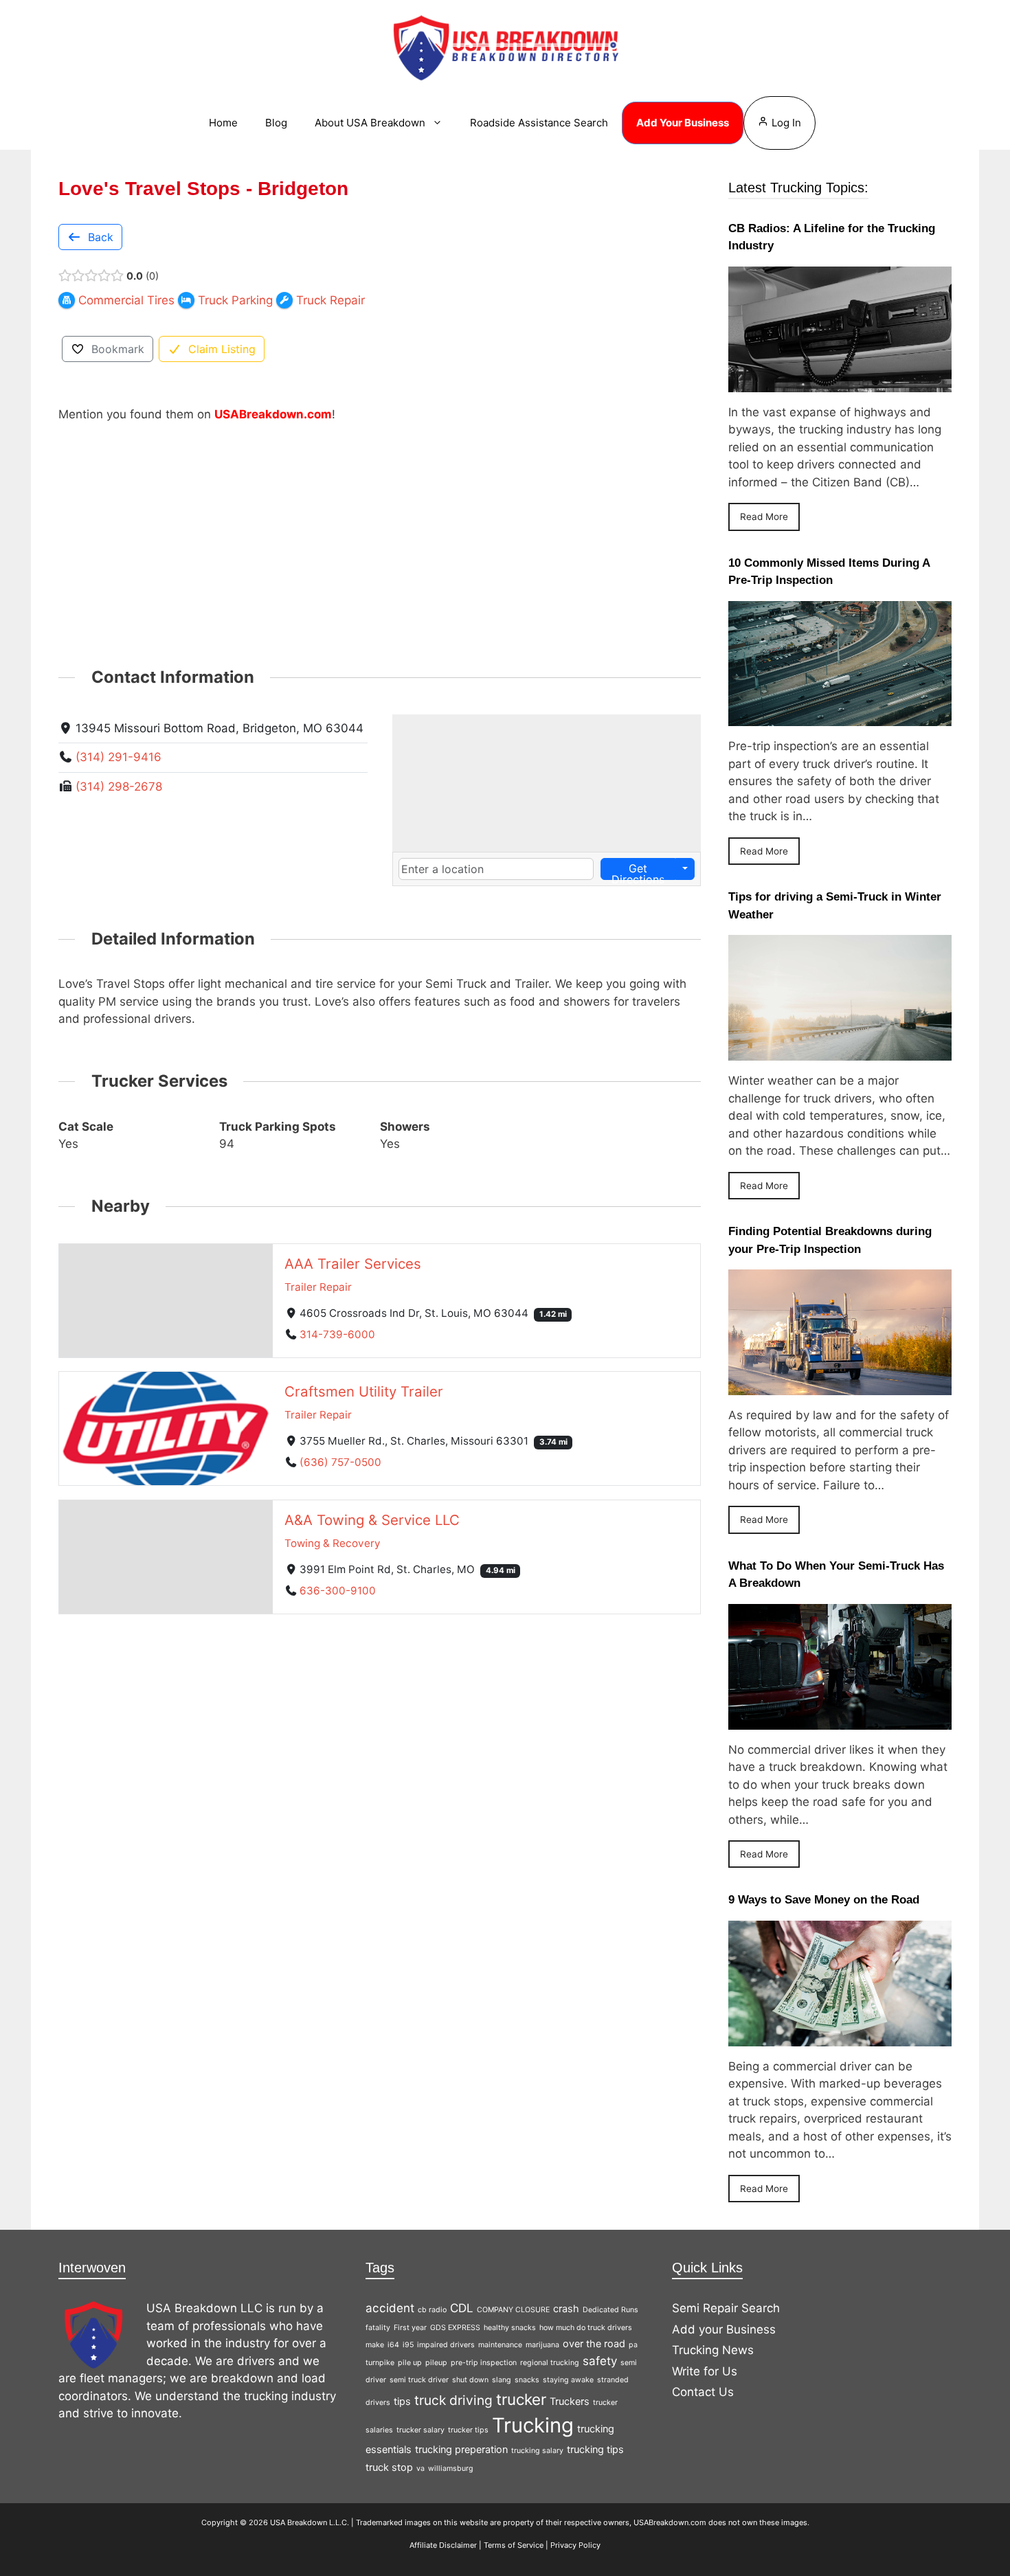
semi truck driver (419, 2380)
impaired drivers (446, 2345)
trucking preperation (461, 2449)
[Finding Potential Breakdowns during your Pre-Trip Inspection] (840, 1386)
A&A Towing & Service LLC (372, 1520)
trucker (521, 2399)
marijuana (542, 2345)
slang (502, 2380)
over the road (594, 2343)
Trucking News (713, 2350)
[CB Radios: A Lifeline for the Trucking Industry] (840, 383)
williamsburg (451, 2468)
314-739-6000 (337, 1334)
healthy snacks (510, 2328)
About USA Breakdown (370, 123)
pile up (410, 2363)
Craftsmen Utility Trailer (364, 1391)
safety (600, 2361)
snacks (527, 2380)
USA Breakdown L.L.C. (310, 2522)
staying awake (568, 2380)
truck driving (453, 2400)
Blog (276, 123)
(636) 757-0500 (340, 1462)
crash (566, 2308)
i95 (408, 2345)
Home (223, 123)
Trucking (533, 2425)
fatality (378, 2328)
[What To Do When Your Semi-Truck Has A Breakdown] (840, 1720)
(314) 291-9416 (119, 757)
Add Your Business (683, 123)
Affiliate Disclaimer (443, 2545)
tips (402, 2401)
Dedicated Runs (610, 2310)
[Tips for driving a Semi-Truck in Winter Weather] (840, 1052)
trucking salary (537, 2451)
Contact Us (703, 2392)
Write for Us (705, 2371)
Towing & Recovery (333, 1543)
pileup (436, 2363)
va (420, 2468)
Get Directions (638, 871)
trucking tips (595, 2449)
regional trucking (550, 2363)
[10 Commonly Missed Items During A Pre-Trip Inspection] (840, 717)
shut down (470, 2380)
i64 (393, 2345)
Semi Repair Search (726, 2308)
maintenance (500, 2345)
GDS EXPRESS (455, 2328)
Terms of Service (514, 2545)
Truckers (570, 2401)
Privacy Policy (575, 2545)
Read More (764, 517)
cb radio (432, 2310)
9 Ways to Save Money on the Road (824, 1900)
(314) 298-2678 (119, 787)
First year (410, 2328)
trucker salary (420, 2430)
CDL (462, 2308)
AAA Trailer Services (353, 1263)
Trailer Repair (318, 1286)
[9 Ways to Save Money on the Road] (840, 2037)
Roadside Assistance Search (539, 123)
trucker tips (468, 2430)
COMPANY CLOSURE (513, 2310)
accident (390, 2308)
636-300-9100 (338, 1591)
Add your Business (724, 2329)
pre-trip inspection (484, 2363)
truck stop (389, 2467)
